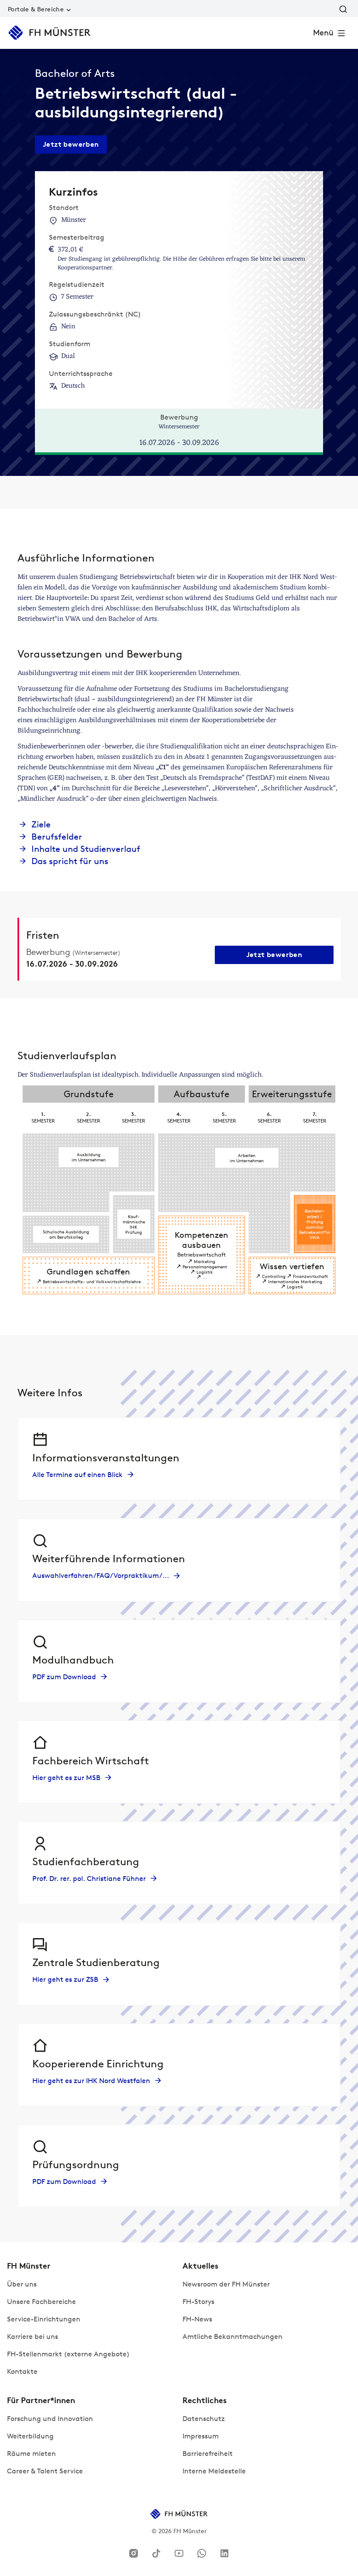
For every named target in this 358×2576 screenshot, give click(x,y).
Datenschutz (204, 2419)
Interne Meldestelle (214, 2471)
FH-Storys (198, 2302)
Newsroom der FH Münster (226, 2284)
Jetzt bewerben (71, 144)
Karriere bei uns (33, 2337)
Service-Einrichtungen (44, 2319)
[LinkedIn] (224, 2553)
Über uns (22, 2284)
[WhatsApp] (202, 2553)
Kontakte (22, 2371)
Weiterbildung (30, 2436)
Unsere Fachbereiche (41, 2302)
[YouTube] (179, 2553)
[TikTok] (156, 2553)
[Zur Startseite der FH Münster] (50, 33)
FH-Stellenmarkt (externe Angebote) (68, 2354)
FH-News (197, 2319)
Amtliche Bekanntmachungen (232, 2337)
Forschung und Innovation (50, 2419)
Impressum (201, 2436)
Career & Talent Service (45, 2471)
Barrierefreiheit (208, 2454)
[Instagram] (134, 2553)
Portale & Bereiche (36, 9)
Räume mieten (31, 2454)
